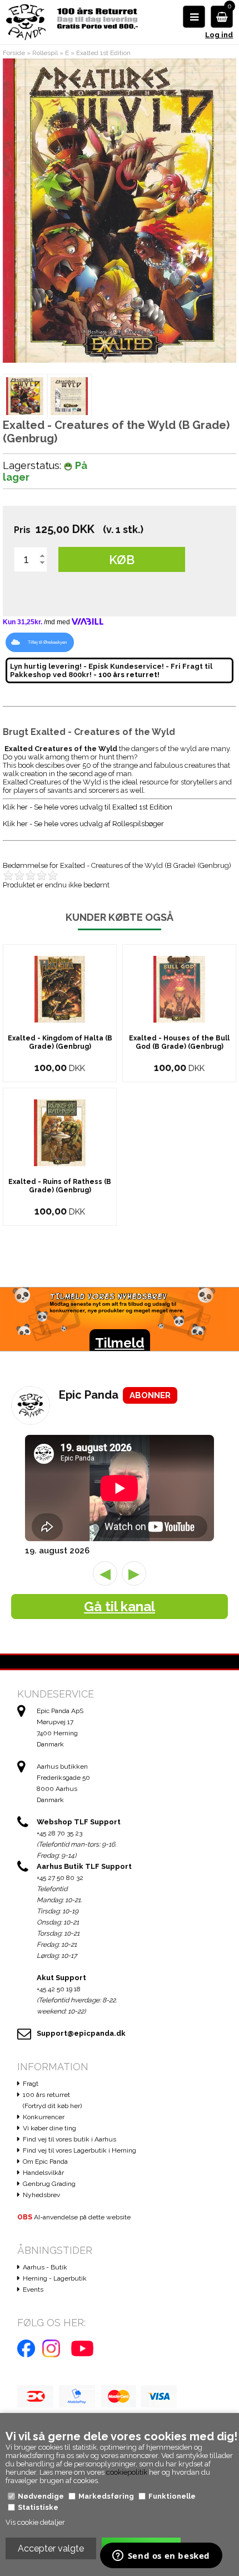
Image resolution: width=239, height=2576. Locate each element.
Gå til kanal (120, 1607)
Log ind (219, 35)
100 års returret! (129, 675)
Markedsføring (106, 2496)
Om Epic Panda (45, 2162)
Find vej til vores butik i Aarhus (69, 2139)
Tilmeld (120, 1343)
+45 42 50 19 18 (59, 1989)
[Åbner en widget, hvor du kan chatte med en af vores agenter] (161, 2557)
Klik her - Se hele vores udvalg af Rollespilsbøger (83, 824)
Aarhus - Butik (45, 2267)
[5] (56, 875)
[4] (44, 875)
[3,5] (39, 875)
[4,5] (50, 875)
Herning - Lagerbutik (55, 2278)
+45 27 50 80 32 (60, 1878)
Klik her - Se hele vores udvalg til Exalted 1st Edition (88, 807)
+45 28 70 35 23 (59, 1833)
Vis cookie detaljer (35, 2522)
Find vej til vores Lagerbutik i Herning (79, 2150)
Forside (14, 53)
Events (33, 2289)
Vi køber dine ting (49, 2128)
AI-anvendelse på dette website (74, 2217)
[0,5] (6, 875)
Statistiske (38, 2507)
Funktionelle (172, 2496)
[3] (33, 875)
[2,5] (28, 875)
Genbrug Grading (49, 2184)
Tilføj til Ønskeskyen (47, 642)
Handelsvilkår (43, 2173)
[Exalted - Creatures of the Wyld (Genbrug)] (25, 396)
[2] (22, 875)
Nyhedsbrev (41, 2195)
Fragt (31, 2084)
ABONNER (150, 1395)
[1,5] (17, 875)
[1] (11, 875)
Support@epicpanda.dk (81, 2033)
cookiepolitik (127, 2472)
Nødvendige (41, 2496)
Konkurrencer (44, 2117)
